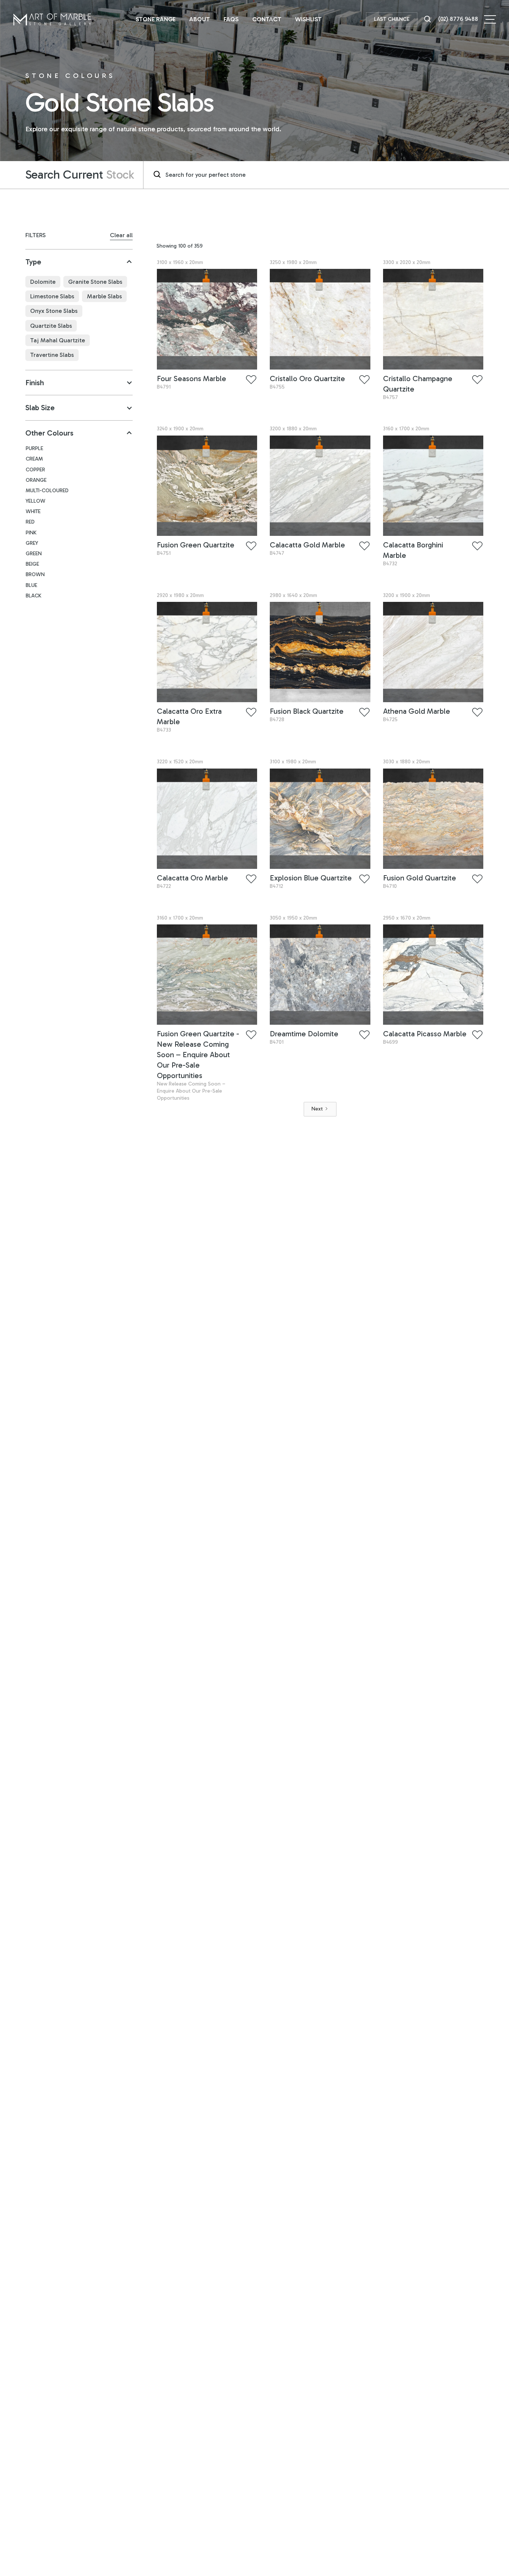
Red (30, 522)
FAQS (231, 19)
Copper (35, 470)
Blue (31, 585)
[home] (52, 19)
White (33, 512)
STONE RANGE (156, 19)
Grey (32, 543)
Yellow (36, 501)
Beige (32, 564)
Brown (35, 575)
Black (34, 596)
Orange (36, 480)
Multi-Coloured (47, 491)
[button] (490, 19)
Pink (31, 533)
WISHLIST (308, 19)
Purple (34, 449)
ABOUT (200, 19)
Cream (34, 459)
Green (34, 554)
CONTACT (267, 19)
